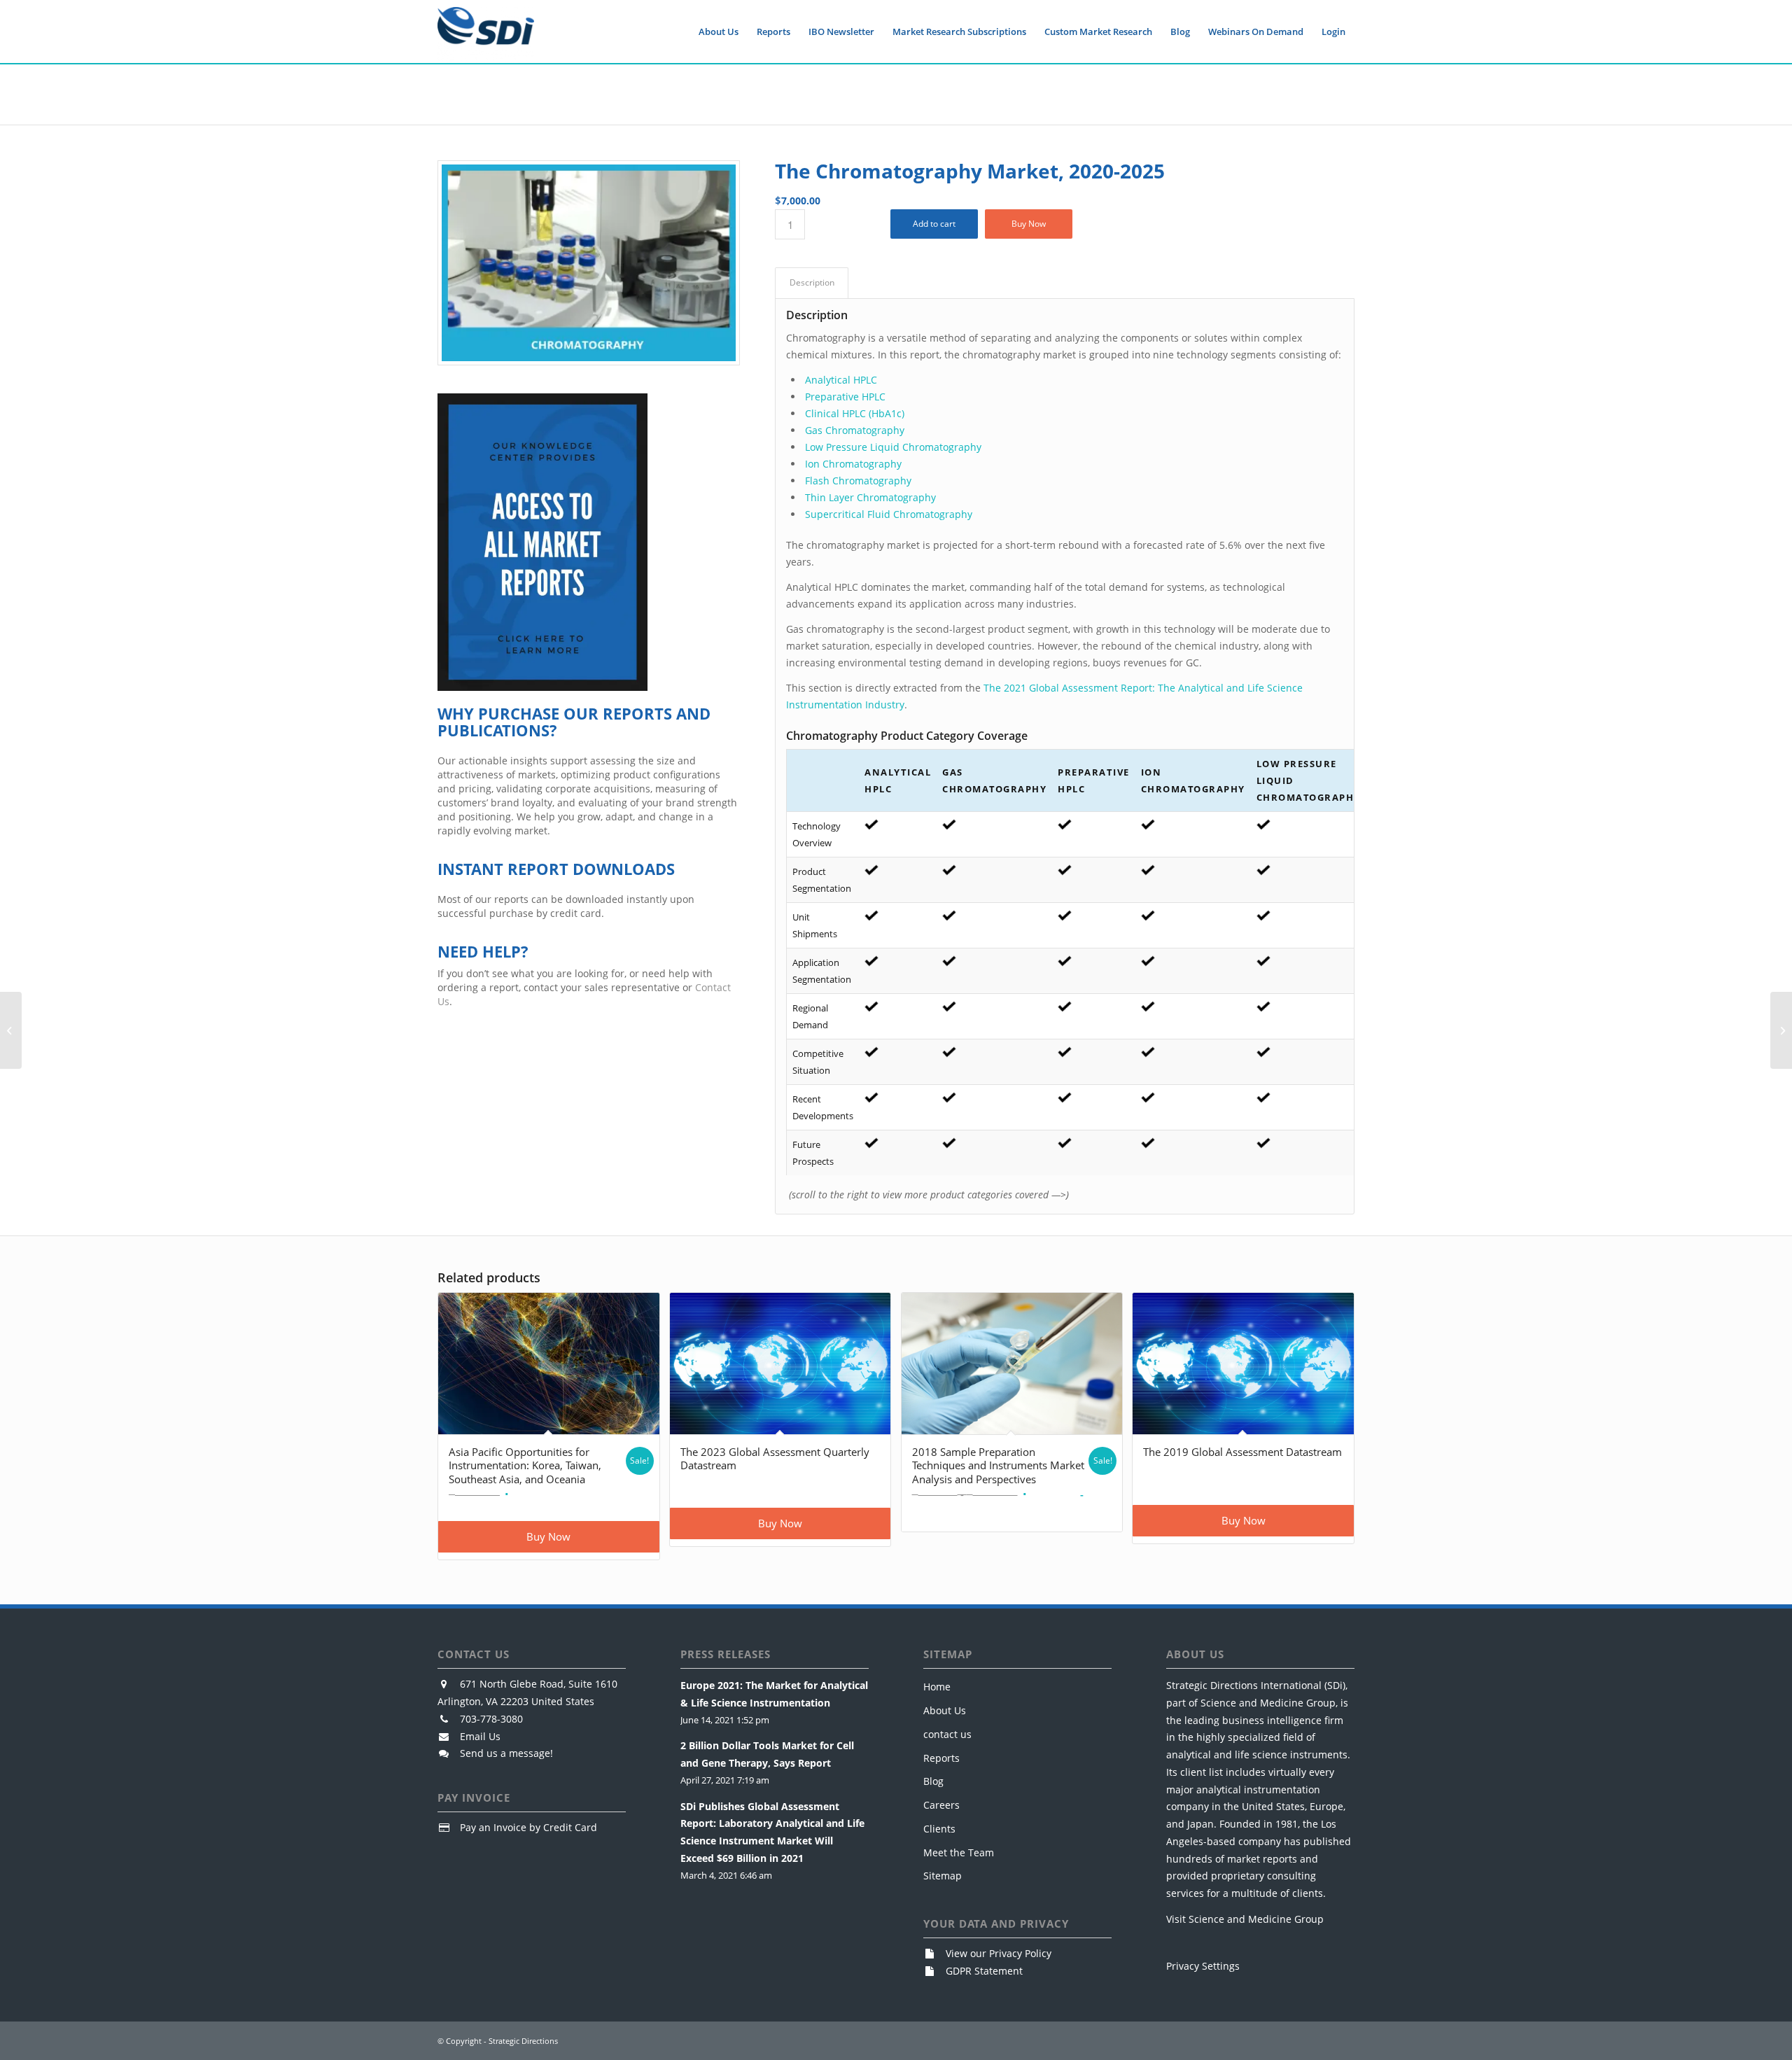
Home (937, 1687)
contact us (947, 1734)
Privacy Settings (1203, 1966)
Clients (939, 1829)
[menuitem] (719, 31)
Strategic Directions (523, 2041)
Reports (941, 1758)
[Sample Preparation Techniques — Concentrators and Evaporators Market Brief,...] (11, 1030)
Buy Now (1029, 224)
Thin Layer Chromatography (870, 497)
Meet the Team (959, 1852)
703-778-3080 (491, 1719)
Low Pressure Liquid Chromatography (893, 447)
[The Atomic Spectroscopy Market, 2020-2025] (1781, 1030)
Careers (941, 1805)
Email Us (480, 1736)
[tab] (812, 283)
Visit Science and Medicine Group (1245, 1919)
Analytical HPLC (841, 380)
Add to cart (934, 224)
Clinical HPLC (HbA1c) (855, 413)
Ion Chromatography (853, 464)
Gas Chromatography (855, 430)
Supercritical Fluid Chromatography (889, 514)
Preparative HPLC (845, 397)
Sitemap (943, 1876)
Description (812, 282)
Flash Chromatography (858, 481)
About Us (945, 1710)
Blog (933, 1781)
